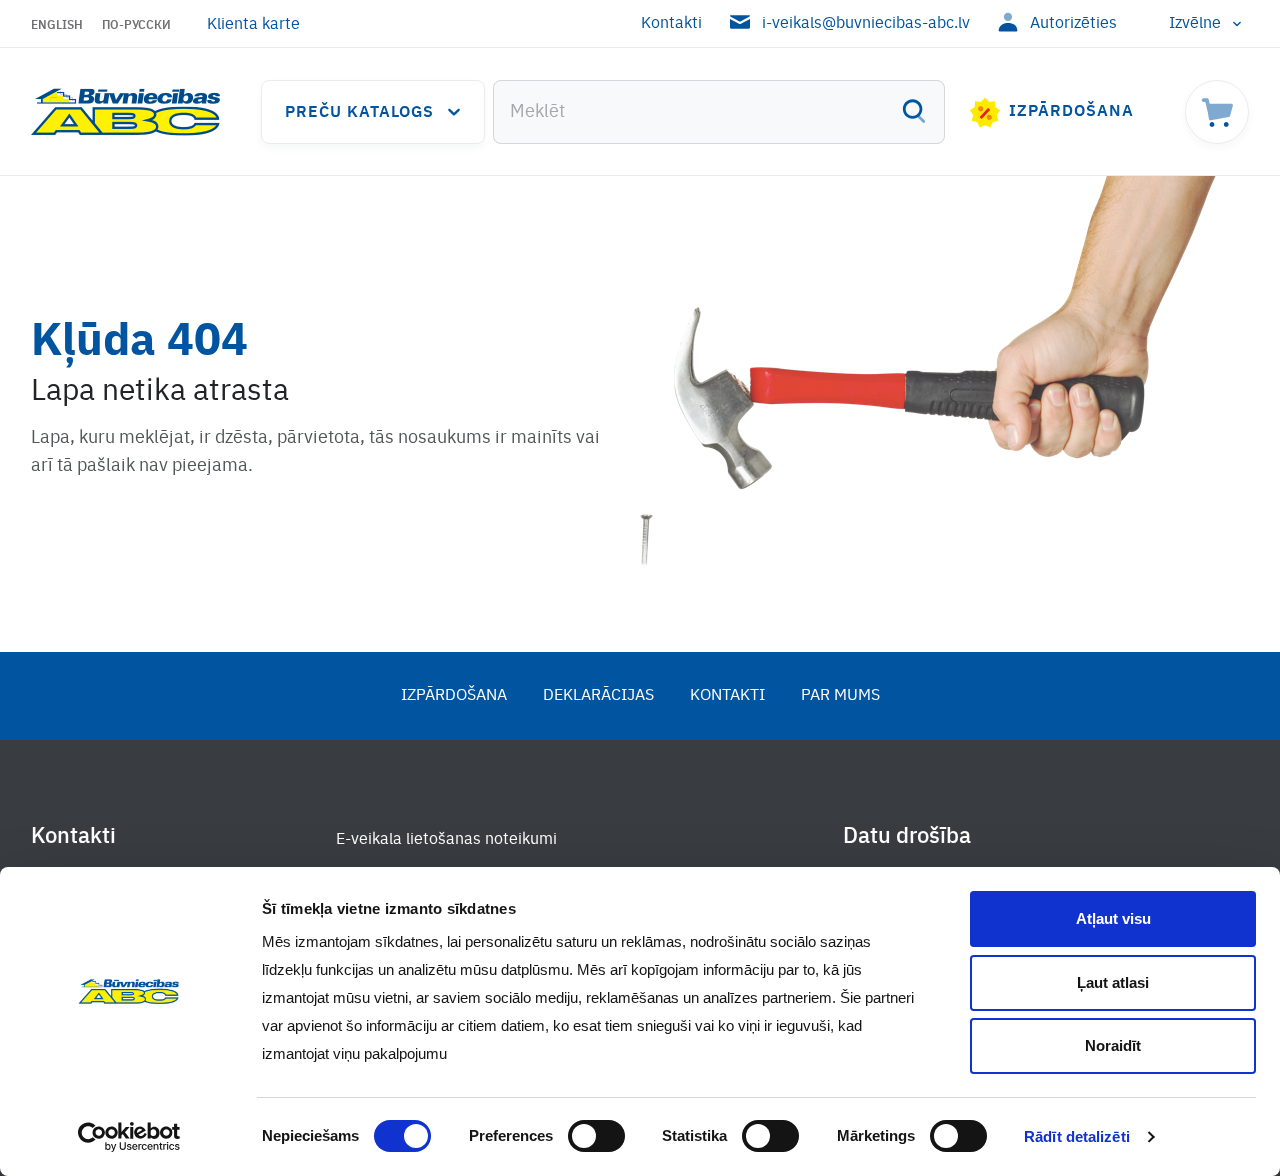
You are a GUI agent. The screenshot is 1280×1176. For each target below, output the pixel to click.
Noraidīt (1113, 1045)
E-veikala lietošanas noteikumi (446, 840)
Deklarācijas (598, 696)
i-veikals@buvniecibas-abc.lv (866, 24)
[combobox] (719, 112)
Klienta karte (253, 25)
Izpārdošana (1071, 112)
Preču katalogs (359, 113)
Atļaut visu (1113, 918)
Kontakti (671, 24)
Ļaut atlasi (1113, 982)
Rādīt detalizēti (1077, 1136)
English (57, 26)
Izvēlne (1195, 24)
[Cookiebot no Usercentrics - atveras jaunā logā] (129, 1137)
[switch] (596, 1136)
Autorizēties (1073, 24)
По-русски (136, 26)
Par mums (840, 696)
